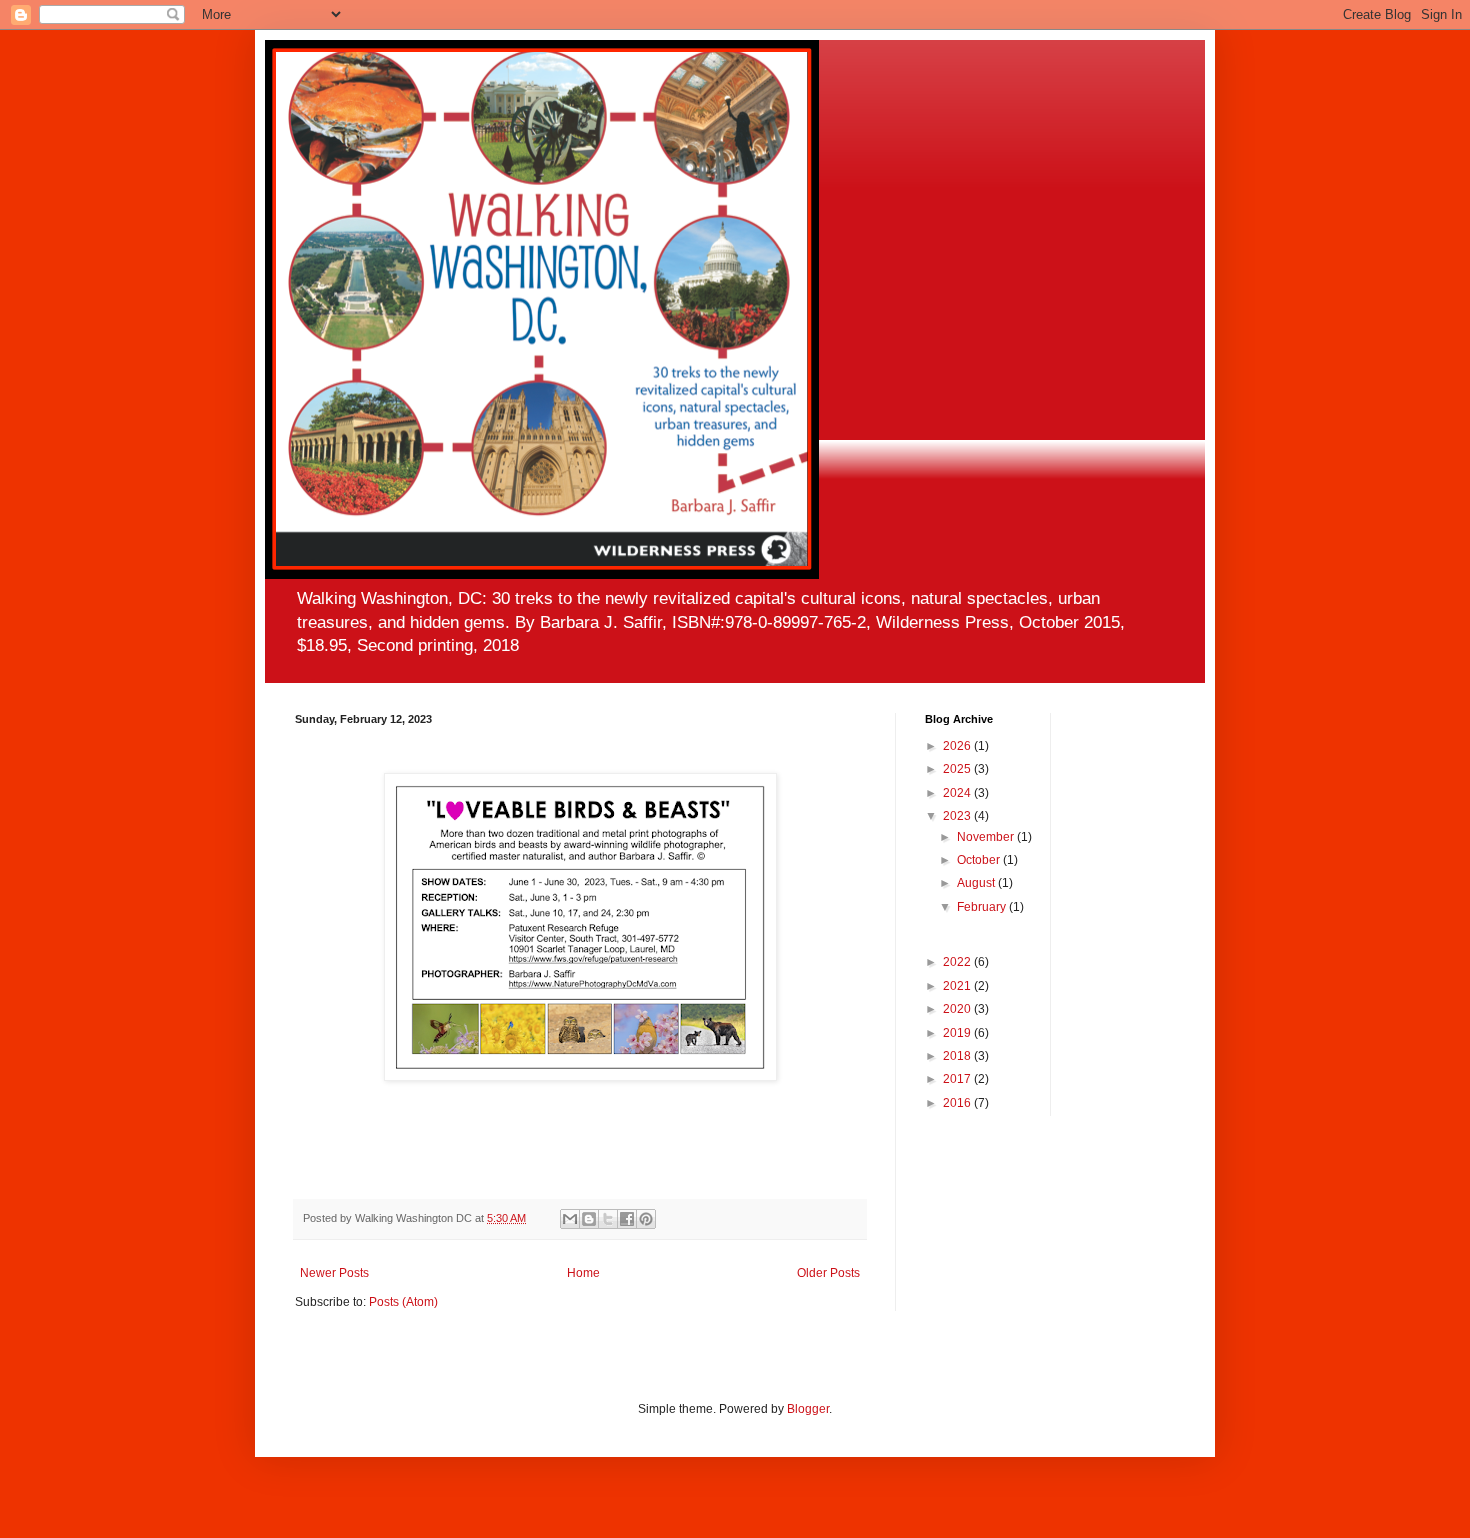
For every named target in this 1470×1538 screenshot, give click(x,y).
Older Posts (828, 1273)
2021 (958, 986)
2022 (958, 962)
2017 (958, 1079)
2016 (958, 1103)
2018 (958, 1056)
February (983, 907)
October (980, 860)
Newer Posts (334, 1273)
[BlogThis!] (589, 1219)
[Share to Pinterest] (646, 1219)
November (987, 837)
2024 (958, 793)
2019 (958, 1033)
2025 (958, 769)
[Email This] (570, 1219)
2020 (958, 1009)
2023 (958, 816)
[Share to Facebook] (627, 1219)
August (977, 883)
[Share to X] (608, 1219)
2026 (958, 746)
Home (583, 1273)
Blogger (808, 1409)
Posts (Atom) (403, 1302)
